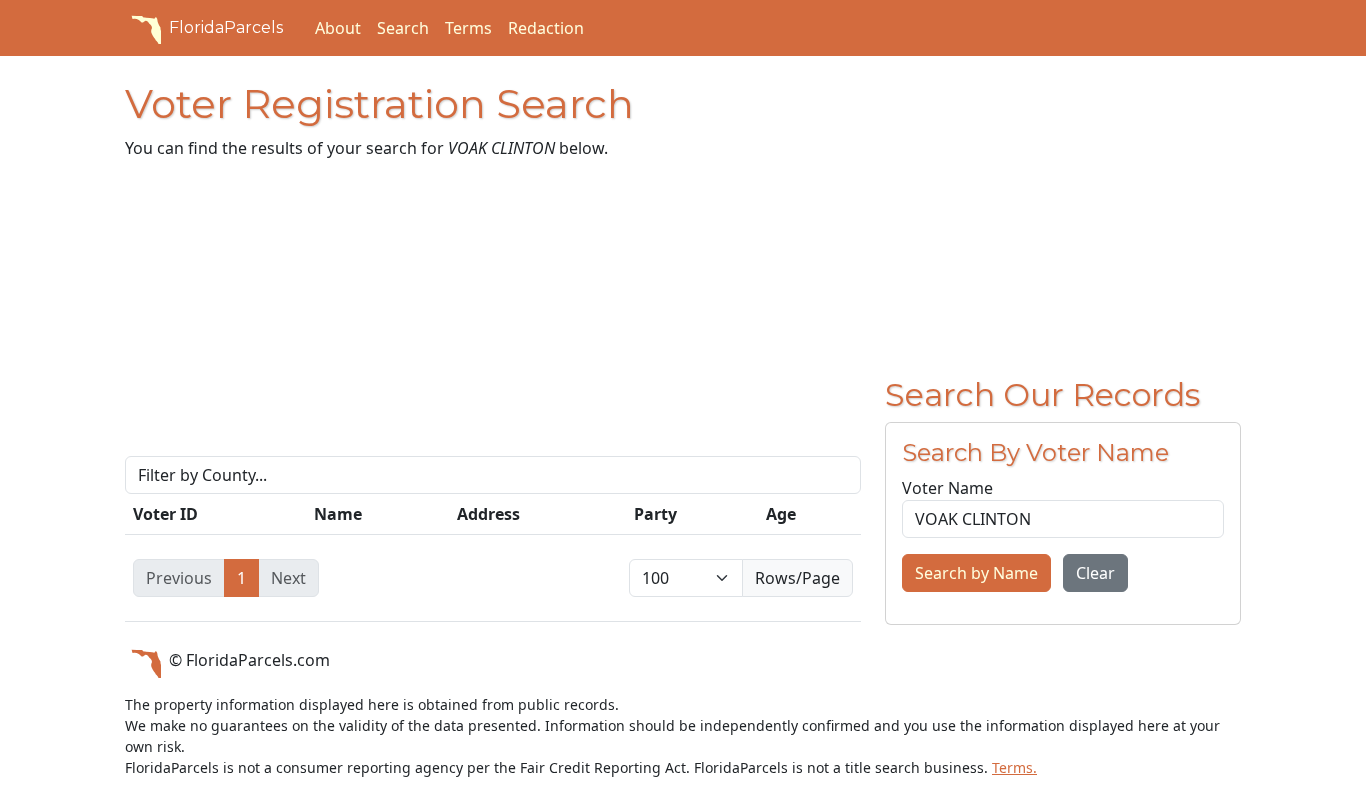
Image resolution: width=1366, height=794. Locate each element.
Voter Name (947, 488)
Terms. (1014, 767)
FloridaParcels (226, 27)
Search (403, 28)
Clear (1095, 573)
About (338, 28)
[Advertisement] (493, 316)
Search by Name (976, 573)
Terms (468, 28)
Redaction (546, 28)
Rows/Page (797, 578)
